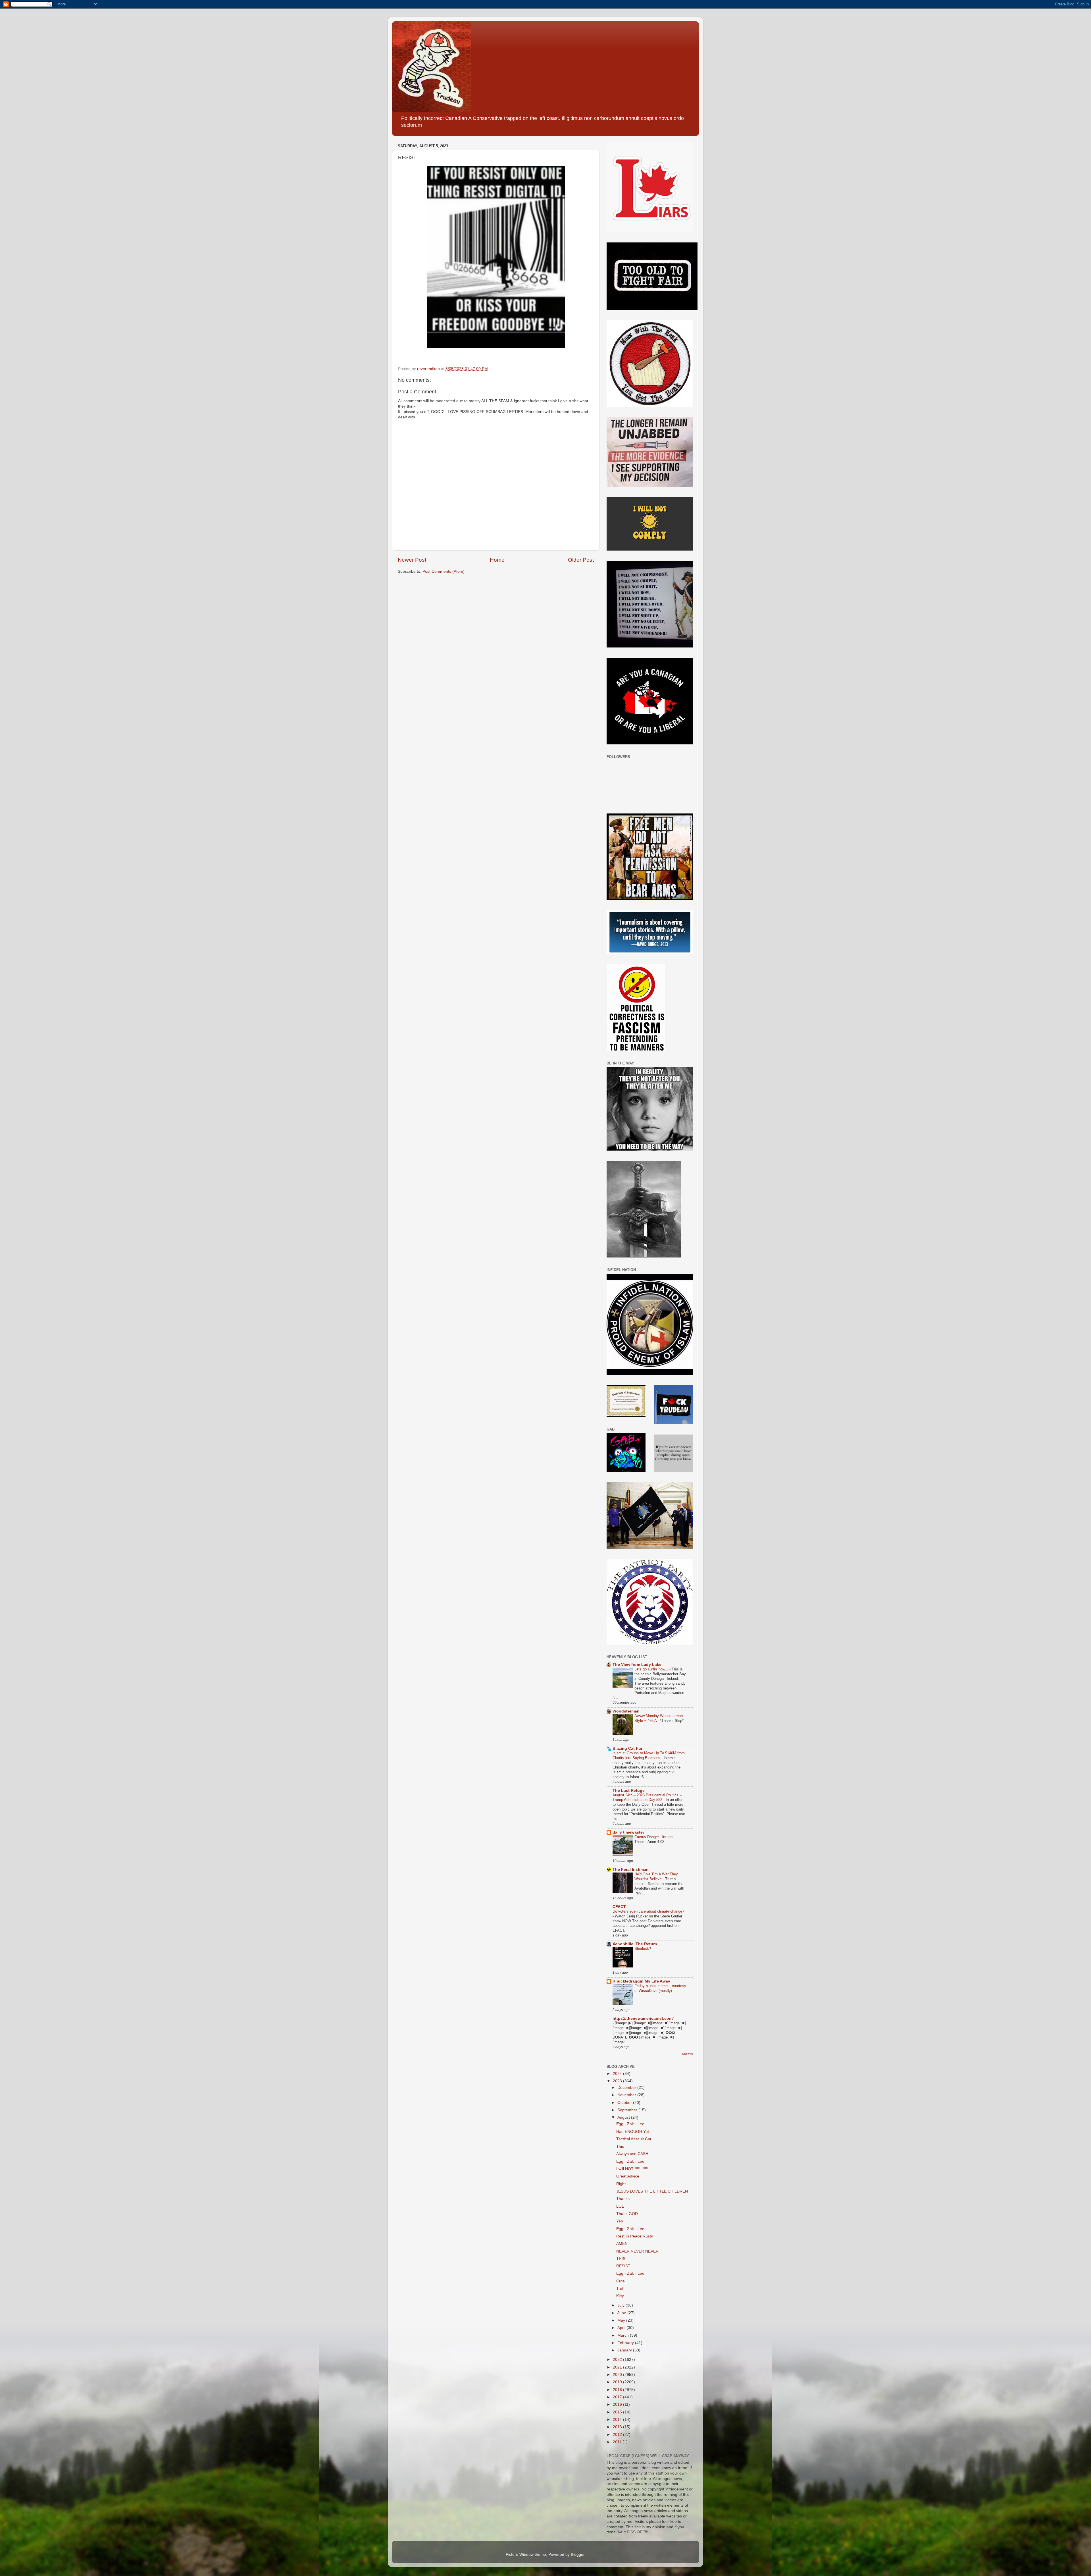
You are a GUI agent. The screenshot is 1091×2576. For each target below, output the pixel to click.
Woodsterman (626, 1711)
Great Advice (628, 2176)
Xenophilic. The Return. (635, 1944)
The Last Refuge (629, 1791)
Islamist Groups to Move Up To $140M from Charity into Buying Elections (649, 1755)
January (625, 2350)
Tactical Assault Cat (634, 2139)
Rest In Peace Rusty (635, 2236)
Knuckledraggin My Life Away (641, 1981)
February (626, 2343)
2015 (618, 2412)
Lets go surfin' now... (652, 1669)
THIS (621, 2259)
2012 (618, 2435)
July (622, 2305)
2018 (618, 2390)
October (625, 2103)
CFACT (619, 1907)
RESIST (623, 2266)
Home (497, 560)
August (624, 2117)
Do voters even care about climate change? (648, 1911)
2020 (618, 2375)
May (622, 2320)
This (620, 2146)
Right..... (624, 2184)
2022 (618, 2360)
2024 (618, 2074)
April (622, 2328)
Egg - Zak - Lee (630, 2124)
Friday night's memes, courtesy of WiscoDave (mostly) (660, 1988)
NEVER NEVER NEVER (637, 2251)
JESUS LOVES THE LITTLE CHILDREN (652, 2191)
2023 (618, 2081)
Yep (620, 2221)
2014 (618, 2420)
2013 (618, 2427)
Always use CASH (632, 2154)
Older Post (581, 560)
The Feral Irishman (631, 1870)
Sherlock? (643, 1949)
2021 (618, 2367)
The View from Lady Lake (637, 1665)
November (627, 2095)
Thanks (623, 2199)
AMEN (622, 2244)
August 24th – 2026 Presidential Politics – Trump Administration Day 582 (647, 1797)
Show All (688, 2054)
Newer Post (412, 560)
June (622, 2313)
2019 (618, 2382)
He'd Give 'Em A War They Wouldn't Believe (656, 1877)
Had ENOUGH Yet (633, 2132)
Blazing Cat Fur (627, 1748)
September (628, 2110)
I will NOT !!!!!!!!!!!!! (633, 2169)
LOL (620, 2206)
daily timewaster (628, 1832)
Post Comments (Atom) (444, 571)
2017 (618, 2397)
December (627, 2088)
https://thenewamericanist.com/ (643, 2018)
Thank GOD (627, 2214)
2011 (618, 2442)
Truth (621, 2288)
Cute (621, 2281)
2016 (618, 2404)
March (624, 2335)
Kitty (620, 2296)
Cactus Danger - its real (654, 1837)
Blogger (578, 2555)
